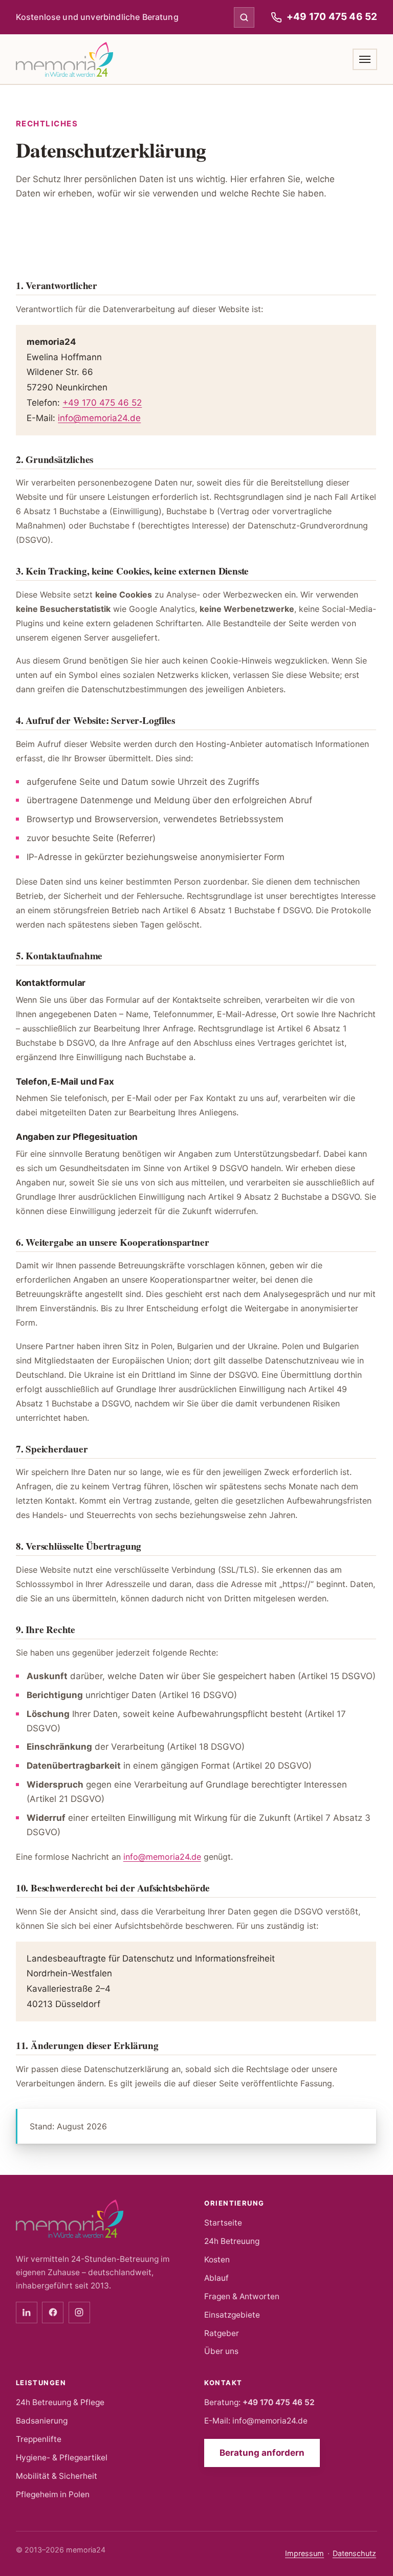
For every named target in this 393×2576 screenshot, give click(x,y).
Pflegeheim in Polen (53, 2494)
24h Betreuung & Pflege (60, 2402)
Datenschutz (354, 2553)
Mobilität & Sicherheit (57, 2476)
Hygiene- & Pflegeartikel (62, 2458)
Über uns (221, 2351)
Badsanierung (42, 2421)
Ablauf (216, 2278)
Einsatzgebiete (232, 2315)
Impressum (304, 2553)
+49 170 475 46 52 (102, 403)
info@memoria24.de (99, 418)
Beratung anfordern (262, 2453)
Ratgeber (222, 2333)
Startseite (223, 2223)
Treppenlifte (39, 2439)
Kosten (217, 2260)
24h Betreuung (232, 2241)
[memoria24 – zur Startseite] (64, 59)
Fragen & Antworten (242, 2296)
